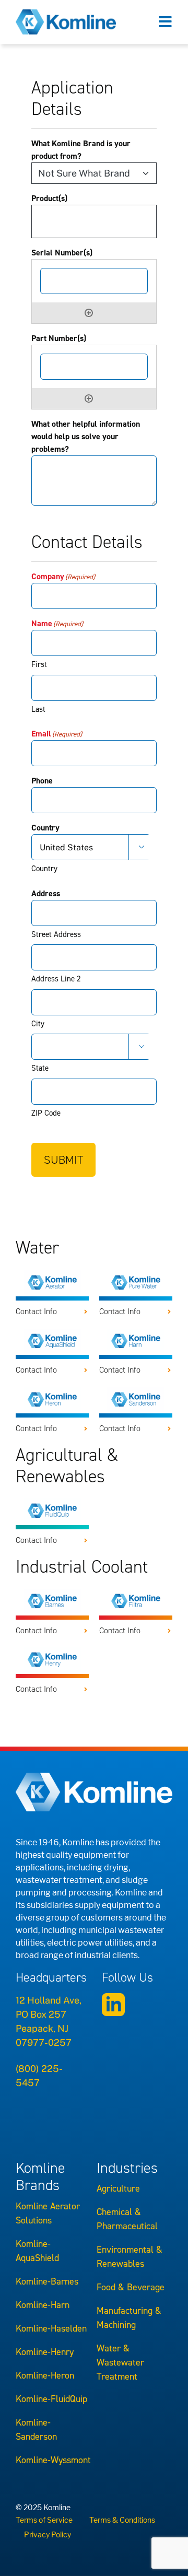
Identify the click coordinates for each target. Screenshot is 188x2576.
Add (89, 313)
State (40, 1068)
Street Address (56, 934)
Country (44, 869)
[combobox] (97, 221)
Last (38, 709)
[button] (52, 1312)
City (38, 1024)
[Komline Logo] (66, 14)
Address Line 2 (56, 979)
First (39, 664)
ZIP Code (46, 1113)
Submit (63, 1160)
